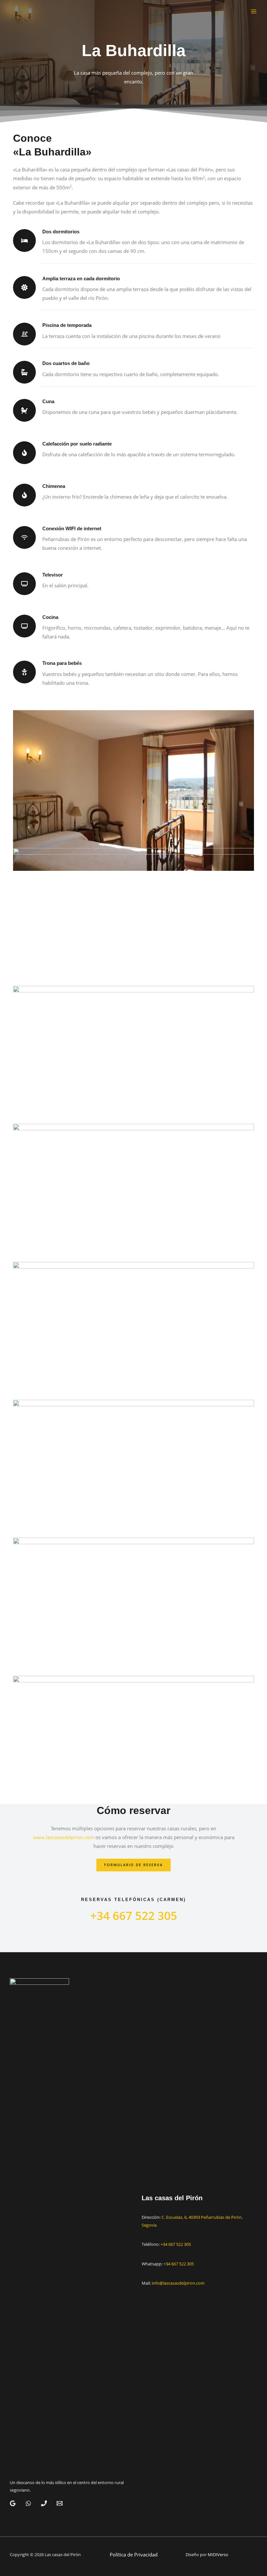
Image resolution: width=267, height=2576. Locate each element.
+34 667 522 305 (176, 2244)
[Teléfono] (44, 2503)
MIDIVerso (218, 2554)
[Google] (13, 2503)
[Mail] (60, 2503)
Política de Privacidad (134, 2554)
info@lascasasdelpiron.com (178, 2283)
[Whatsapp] (28, 2503)
